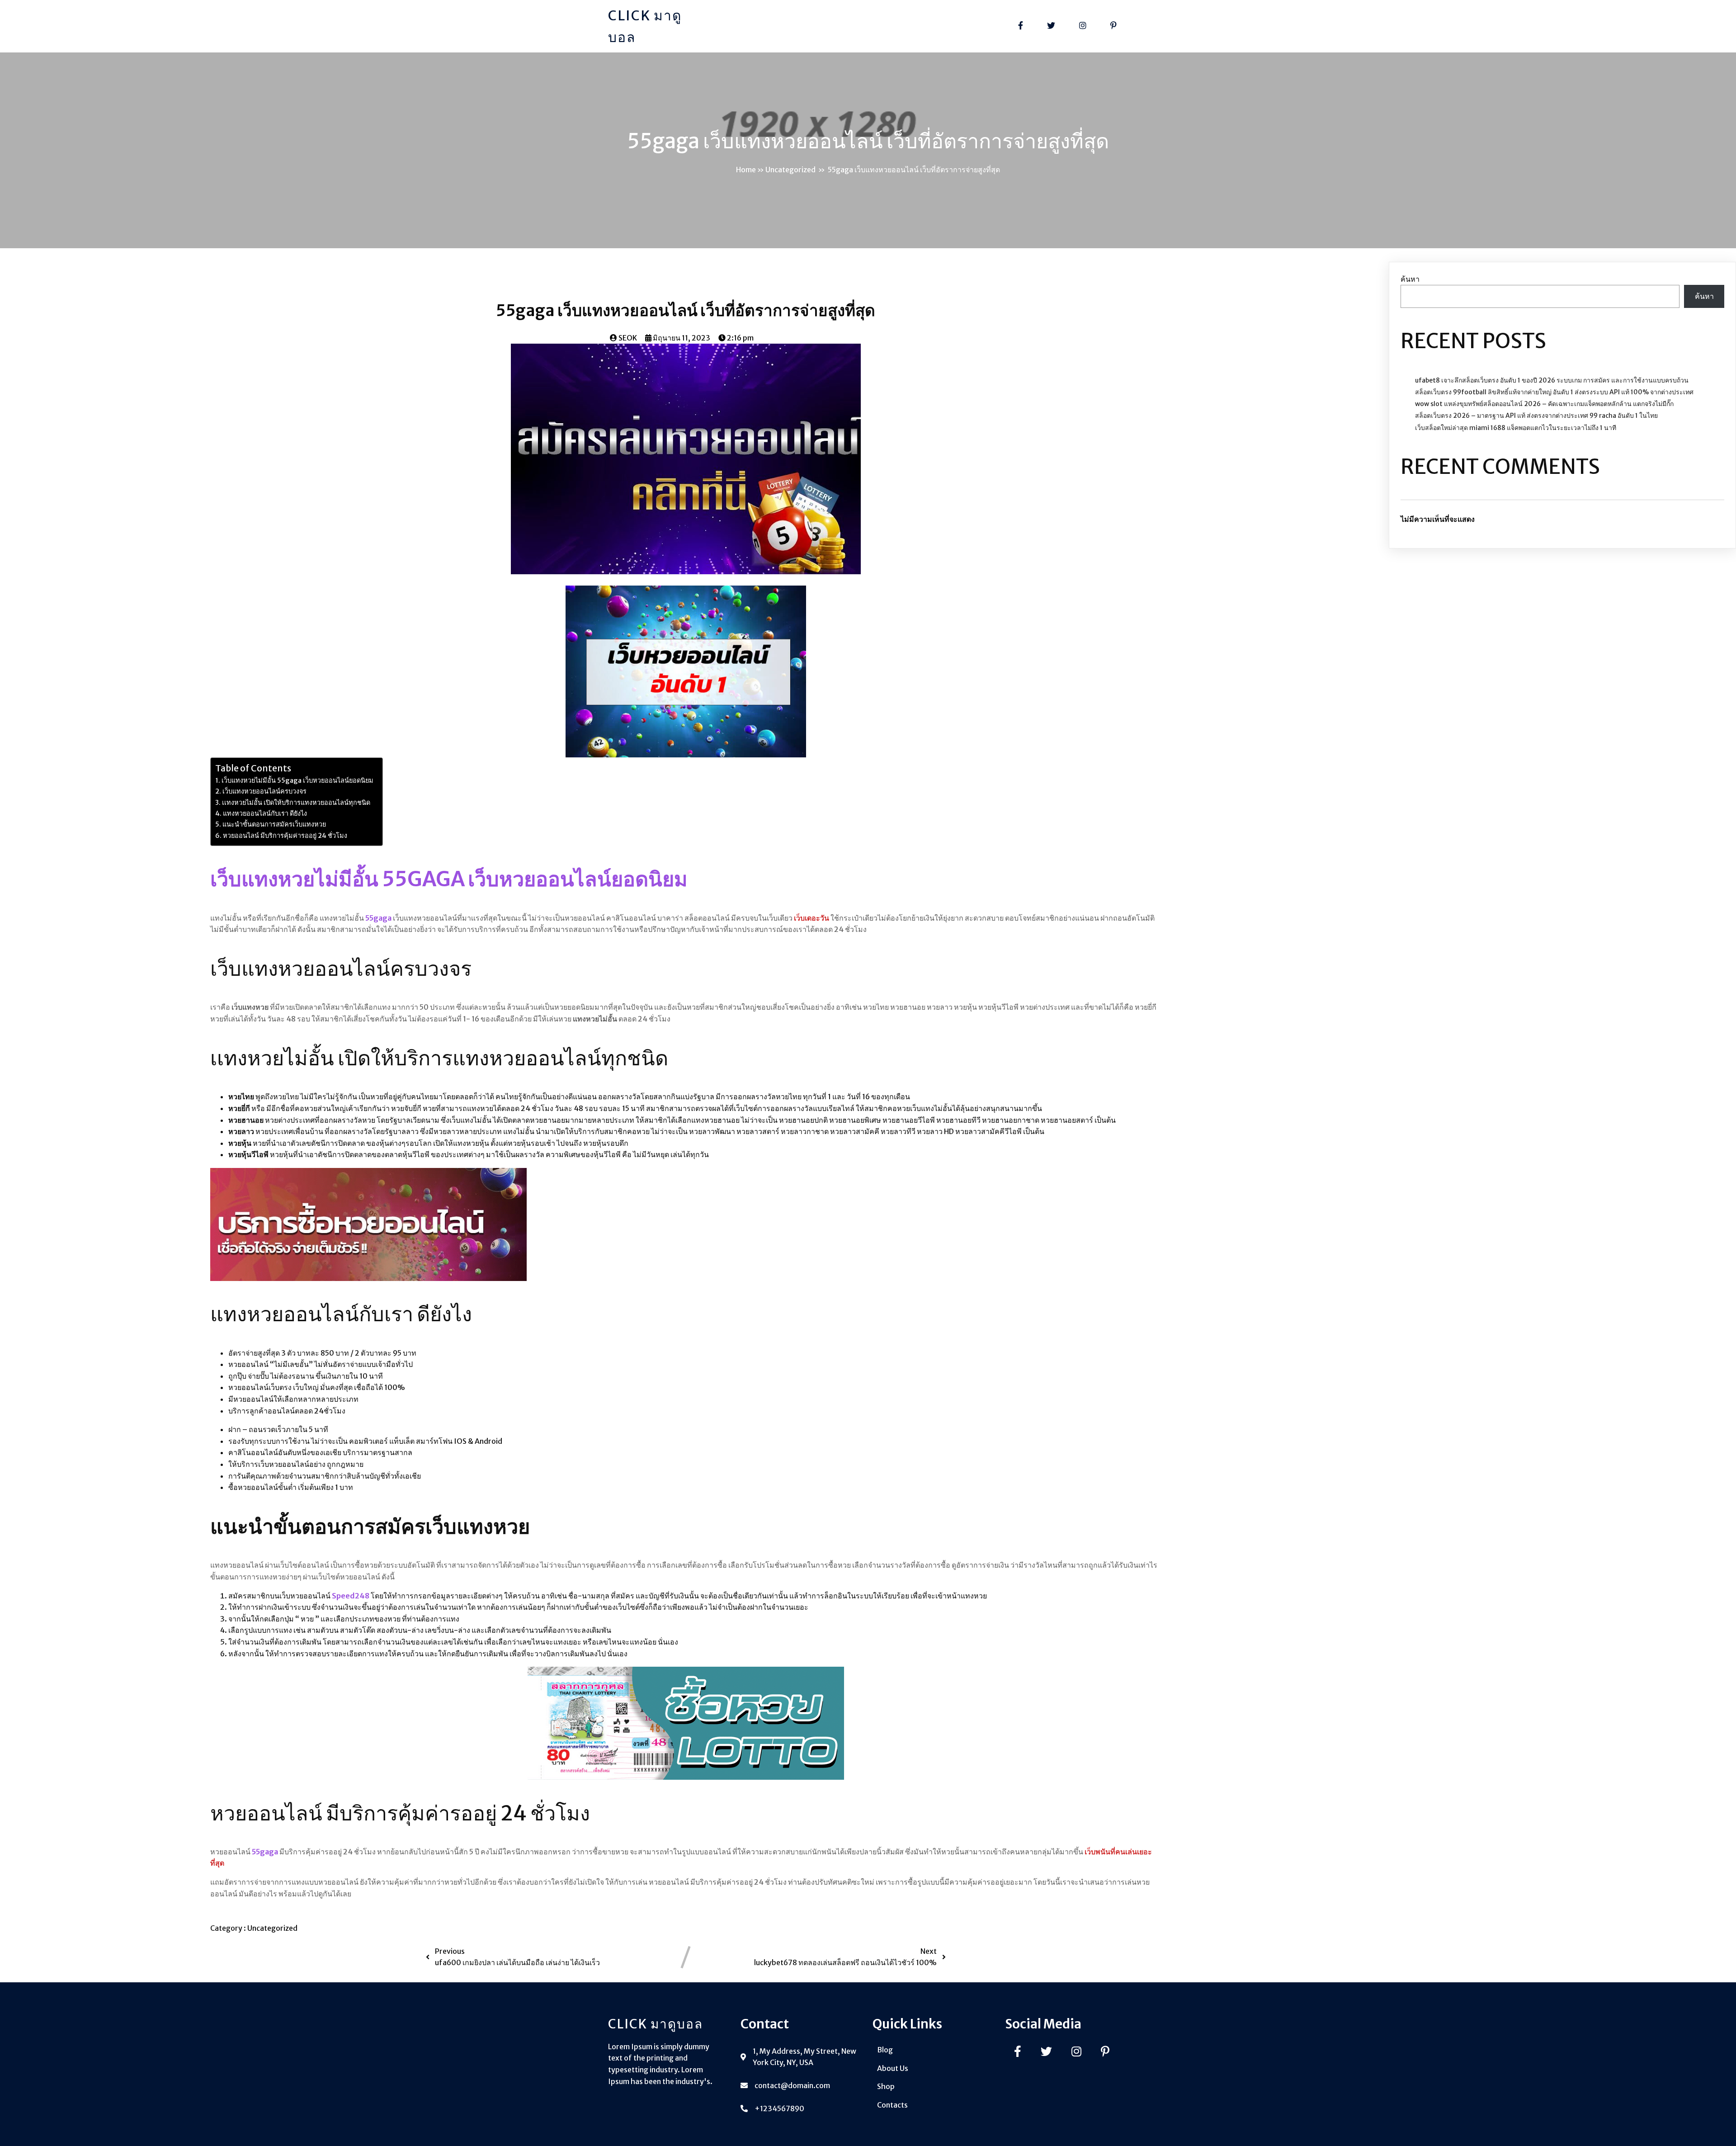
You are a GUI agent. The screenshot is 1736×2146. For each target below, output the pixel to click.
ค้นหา (1410, 279)
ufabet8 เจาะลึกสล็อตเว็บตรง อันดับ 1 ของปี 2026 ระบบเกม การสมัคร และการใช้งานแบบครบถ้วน (1552, 380)
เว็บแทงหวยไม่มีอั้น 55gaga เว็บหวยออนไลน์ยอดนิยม (297, 780)
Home (746, 170)
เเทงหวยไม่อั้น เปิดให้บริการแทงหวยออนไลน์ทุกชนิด (296, 803)
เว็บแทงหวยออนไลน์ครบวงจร (264, 791)
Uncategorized (790, 170)
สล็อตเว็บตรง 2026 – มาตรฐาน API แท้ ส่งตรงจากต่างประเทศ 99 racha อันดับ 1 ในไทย (1536, 416)
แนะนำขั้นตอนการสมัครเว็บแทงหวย (274, 824)
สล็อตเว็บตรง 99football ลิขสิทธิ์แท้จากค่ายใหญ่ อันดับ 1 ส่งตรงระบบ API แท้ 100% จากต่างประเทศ (1554, 392)
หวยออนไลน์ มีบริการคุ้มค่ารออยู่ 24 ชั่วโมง (285, 836)
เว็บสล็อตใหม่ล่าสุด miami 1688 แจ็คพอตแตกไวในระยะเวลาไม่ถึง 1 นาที (1516, 428)
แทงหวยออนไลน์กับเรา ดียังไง (265, 813)
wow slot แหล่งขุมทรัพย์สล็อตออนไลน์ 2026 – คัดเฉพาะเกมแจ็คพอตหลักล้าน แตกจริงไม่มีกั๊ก (1544, 404)
